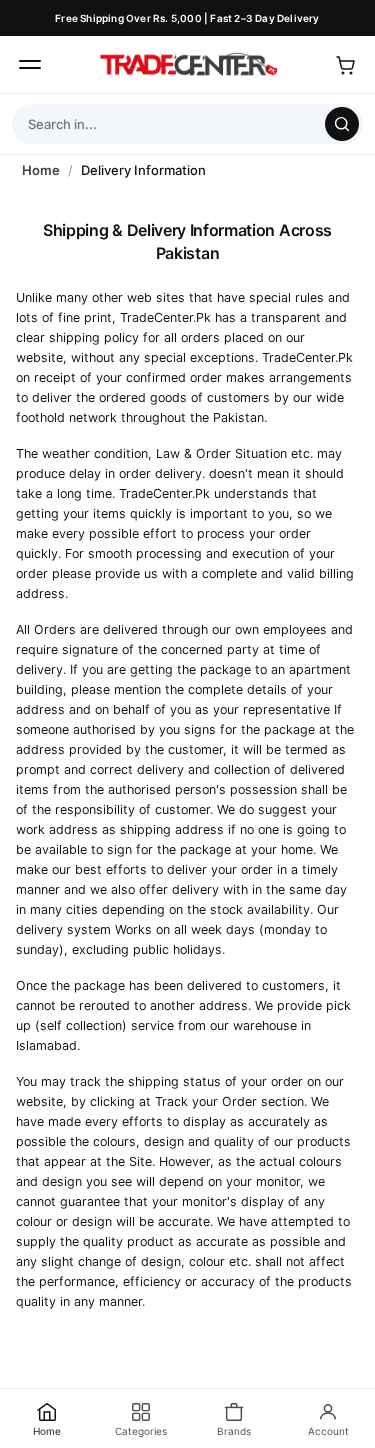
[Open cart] (345, 65)
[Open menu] (30, 65)
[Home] (188, 65)
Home (41, 170)
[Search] (342, 124)
